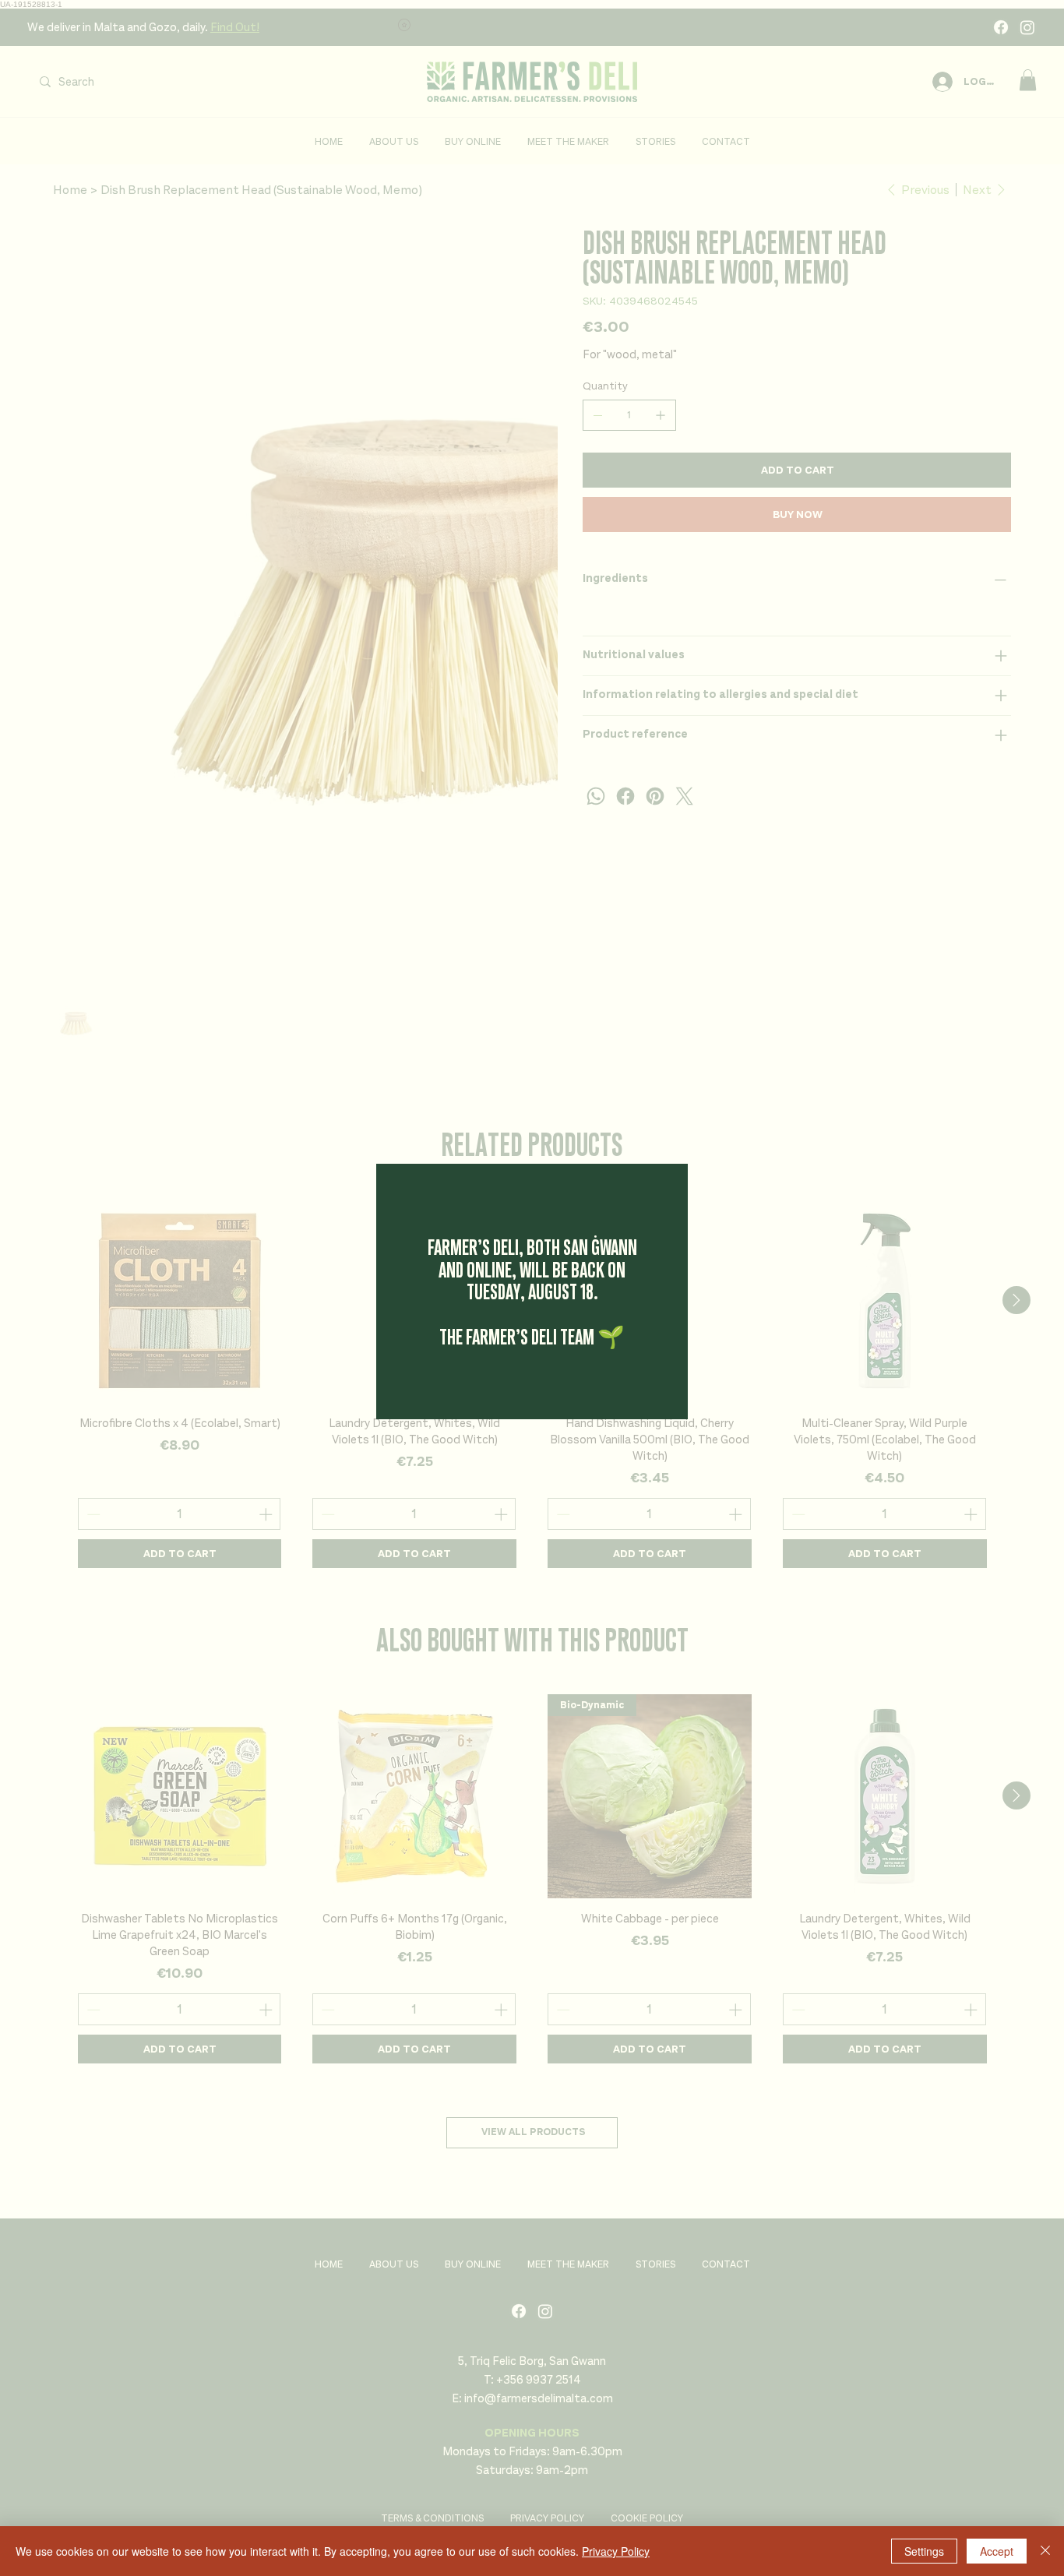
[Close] (1045, 2551)
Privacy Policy (616, 2551)
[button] (654, 1195)
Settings (924, 2551)
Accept (997, 2551)
